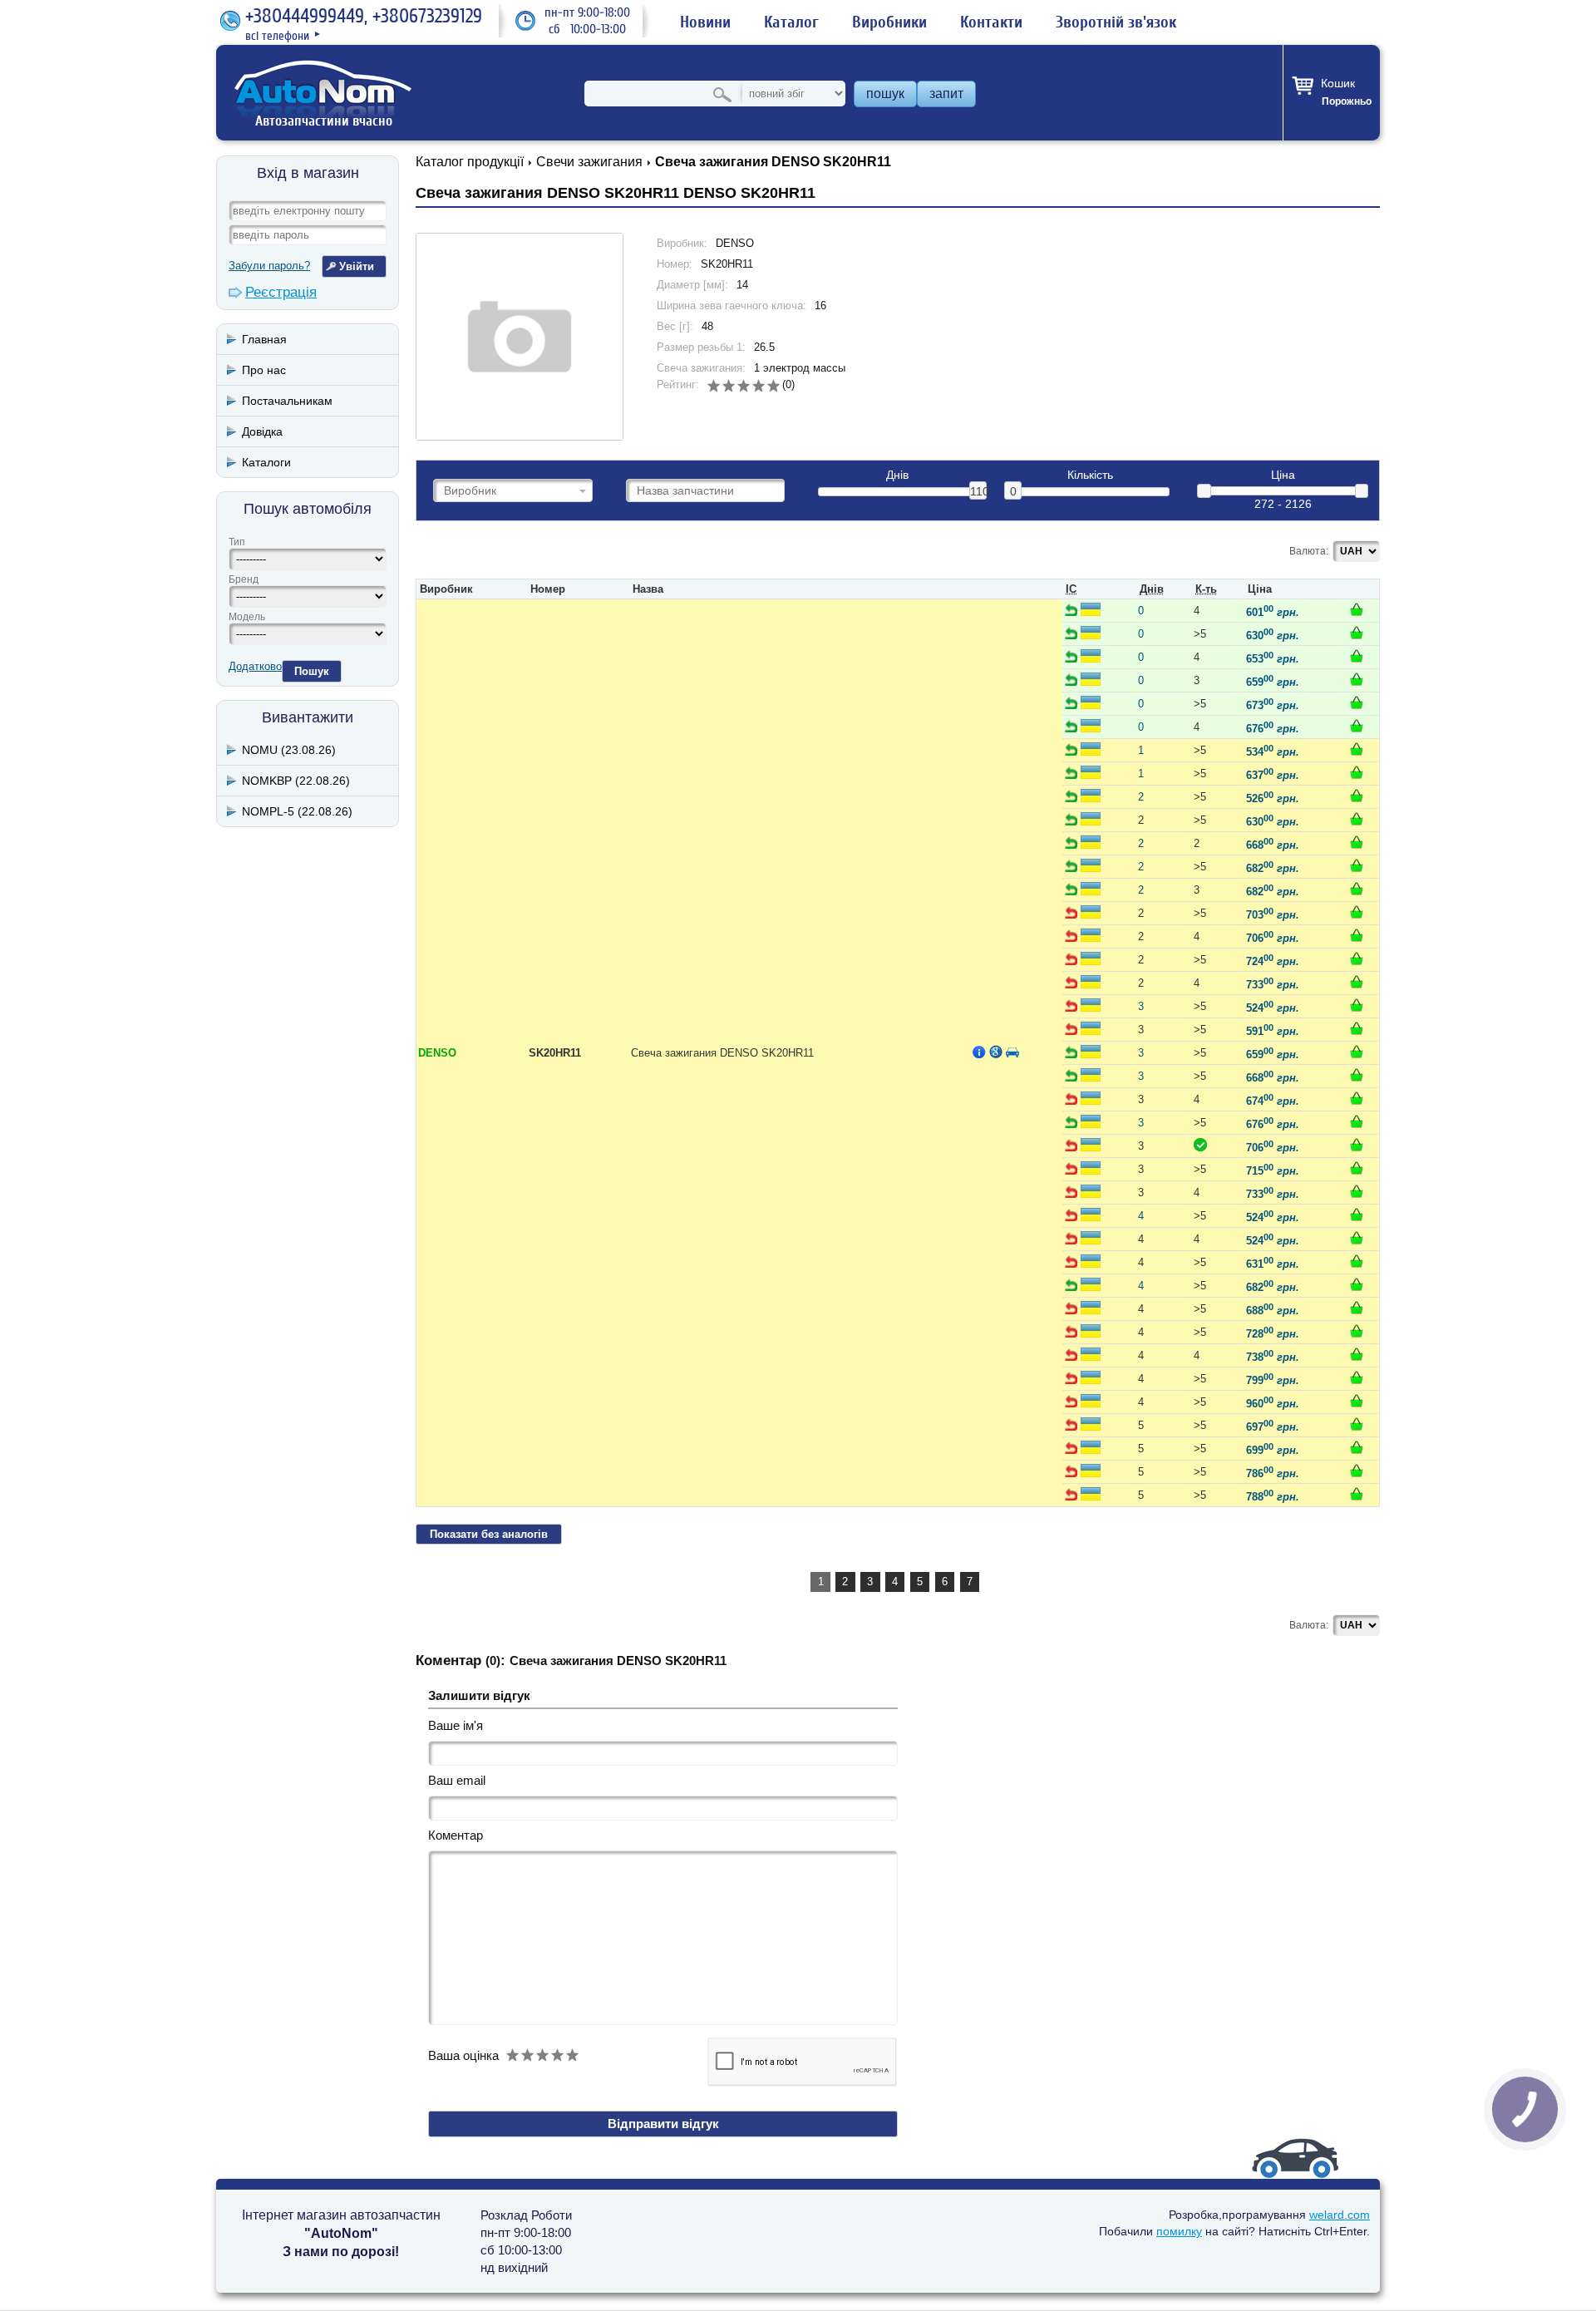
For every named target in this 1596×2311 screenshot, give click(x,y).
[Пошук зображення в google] (996, 1052)
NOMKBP (296, 781)
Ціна (1283, 475)
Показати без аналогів (489, 1534)
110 (978, 491)
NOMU (289, 750)
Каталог (791, 22)
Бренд (244, 579)
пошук (885, 94)
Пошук (312, 671)
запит (946, 94)
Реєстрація (281, 292)
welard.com (1340, 2215)
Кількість (1090, 475)
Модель (247, 617)
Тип (237, 542)
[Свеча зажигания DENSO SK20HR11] (520, 337)
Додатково (255, 666)
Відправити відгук (663, 2124)
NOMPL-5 (297, 811)
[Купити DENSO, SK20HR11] (1357, 609)
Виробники (889, 22)
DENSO (437, 1053)
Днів (897, 475)
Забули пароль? (269, 266)
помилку (1179, 2231)
